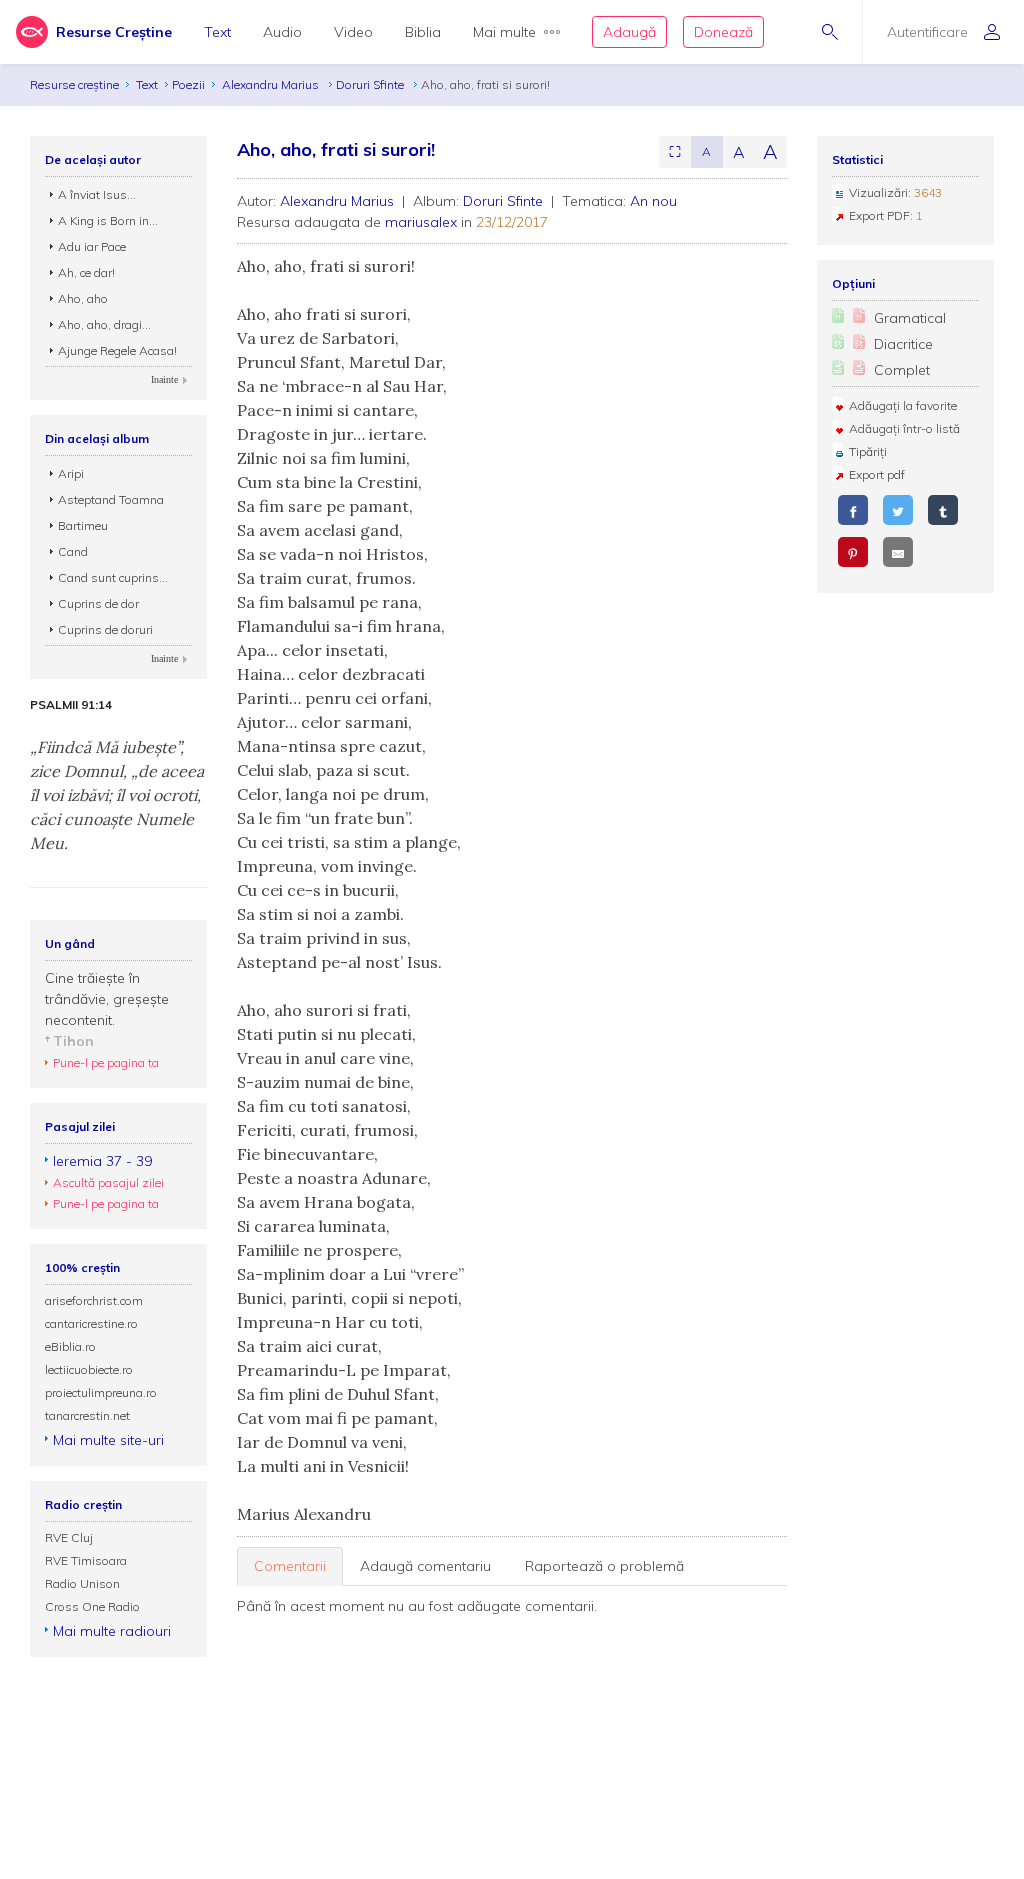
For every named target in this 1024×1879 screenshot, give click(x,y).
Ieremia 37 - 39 (102, 1161)
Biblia (423, 32)
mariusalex (421, 222)
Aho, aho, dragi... (104, 324)
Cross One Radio (92, 1606)
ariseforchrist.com (94, 1300)
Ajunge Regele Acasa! (117, 350)
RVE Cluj (69, 1537)
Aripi (71, 473)
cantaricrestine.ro (91, 1323)
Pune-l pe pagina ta (106, 1062)
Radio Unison (82, 1583)
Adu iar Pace (92, 246)
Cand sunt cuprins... (113, 577)
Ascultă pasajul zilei (108, 1182)
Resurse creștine (74, 84)
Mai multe (504, 32)
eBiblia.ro (70, 1346)
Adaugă (629, 32)
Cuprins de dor (98, 603)
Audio (282, 32)
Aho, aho (83, 298)
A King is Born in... (108, 220)
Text (217, 32)
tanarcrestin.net (87, 1415)
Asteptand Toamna (111, 499)
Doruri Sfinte (371, 84)
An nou (653, 201)
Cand (73, 551)
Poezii (188, 84)
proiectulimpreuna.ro (101, 1392)
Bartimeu (83, 525)
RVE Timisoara (86, 1560)
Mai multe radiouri (112, 1631)
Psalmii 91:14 (71, 705)
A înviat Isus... (97, 194)
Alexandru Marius (272, 84)
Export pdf (877, 474)
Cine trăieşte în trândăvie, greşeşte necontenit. (107, 999)
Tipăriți (868, 451)
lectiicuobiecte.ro (89, 1369)
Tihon (73, 1041)
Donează (723, 32)
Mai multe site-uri (108, 1440)
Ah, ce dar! (86, 272)
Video (353, 32)
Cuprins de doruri (105, 629)
